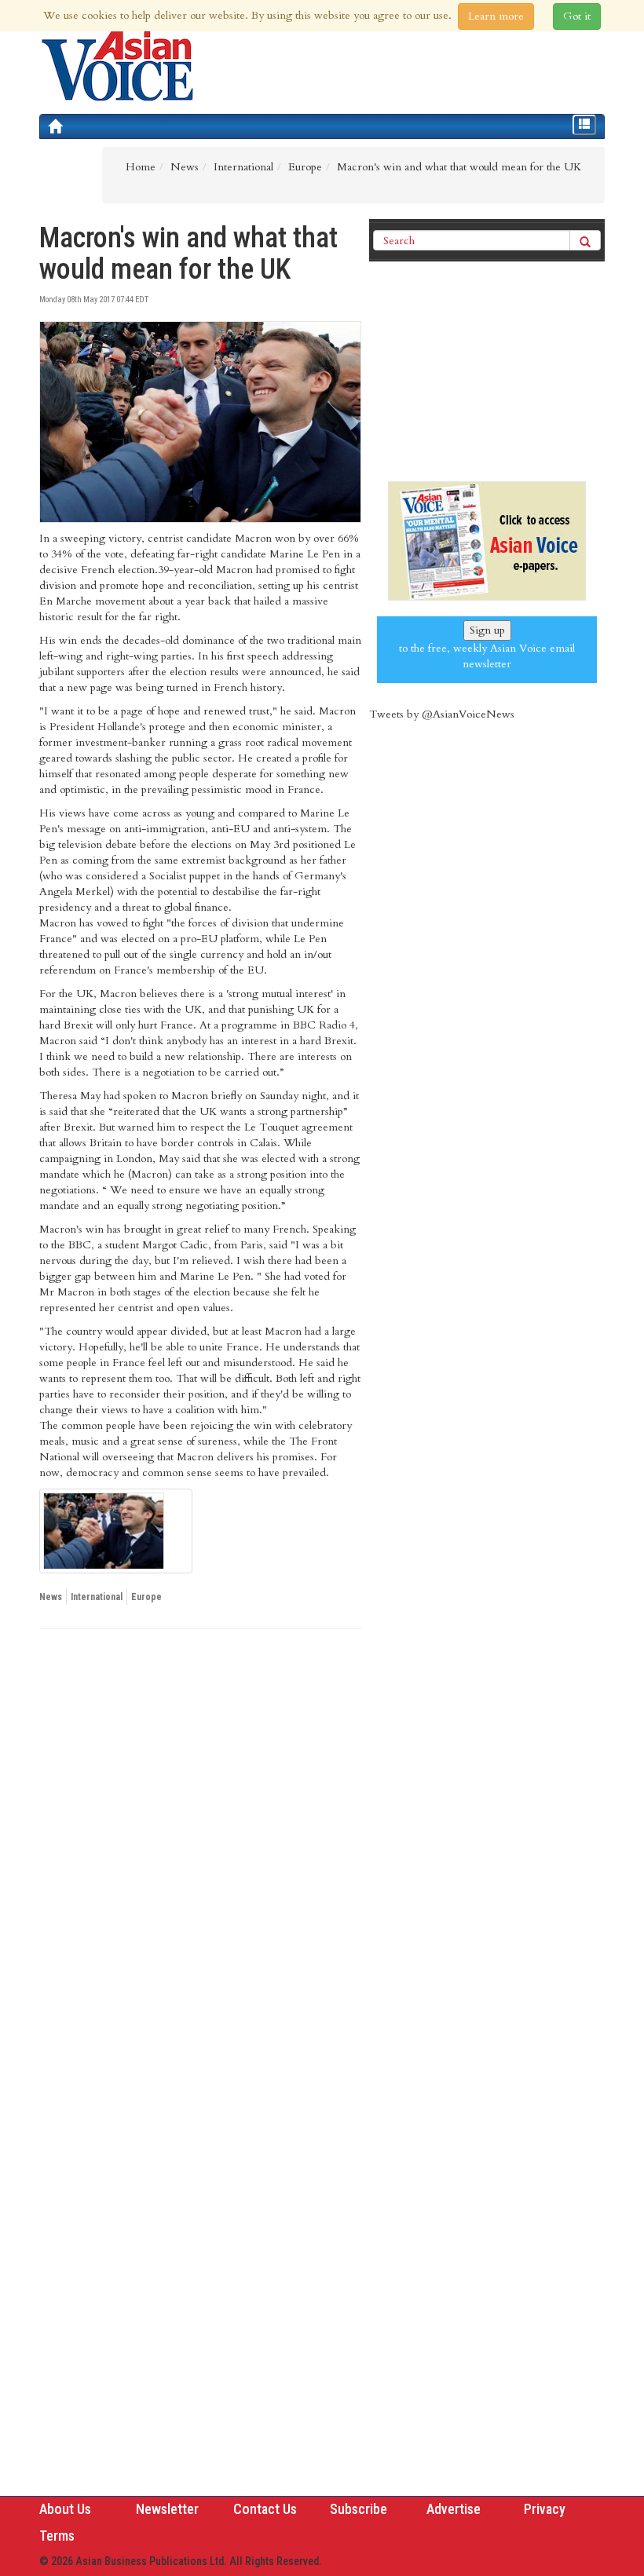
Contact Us (265, 2509)
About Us (65, 2509)
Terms (57, 2536)
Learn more (496, 16)
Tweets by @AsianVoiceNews (442, 714)
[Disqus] (200, 1857)
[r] (116, 1531)
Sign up (487, 630)
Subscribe (359, 2509)
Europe (146, 1597)
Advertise (454, 2509)
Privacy (545, 2509)
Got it (577, 16)
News (51, 1597)
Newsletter (167, 2509)
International (97, 1597)
